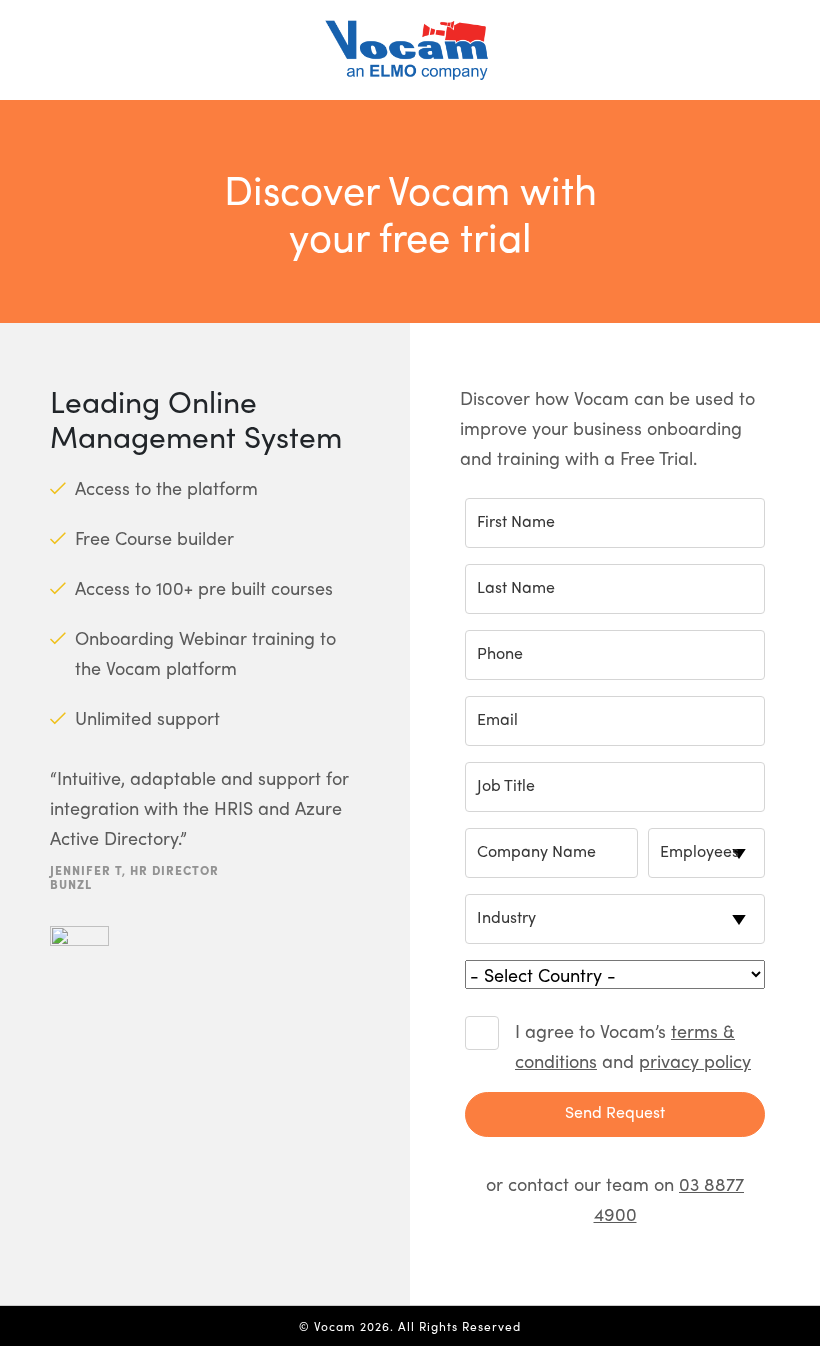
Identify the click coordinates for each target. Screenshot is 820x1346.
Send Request (615, 1111)
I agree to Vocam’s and (633, 1045)
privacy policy (695, 1060)
